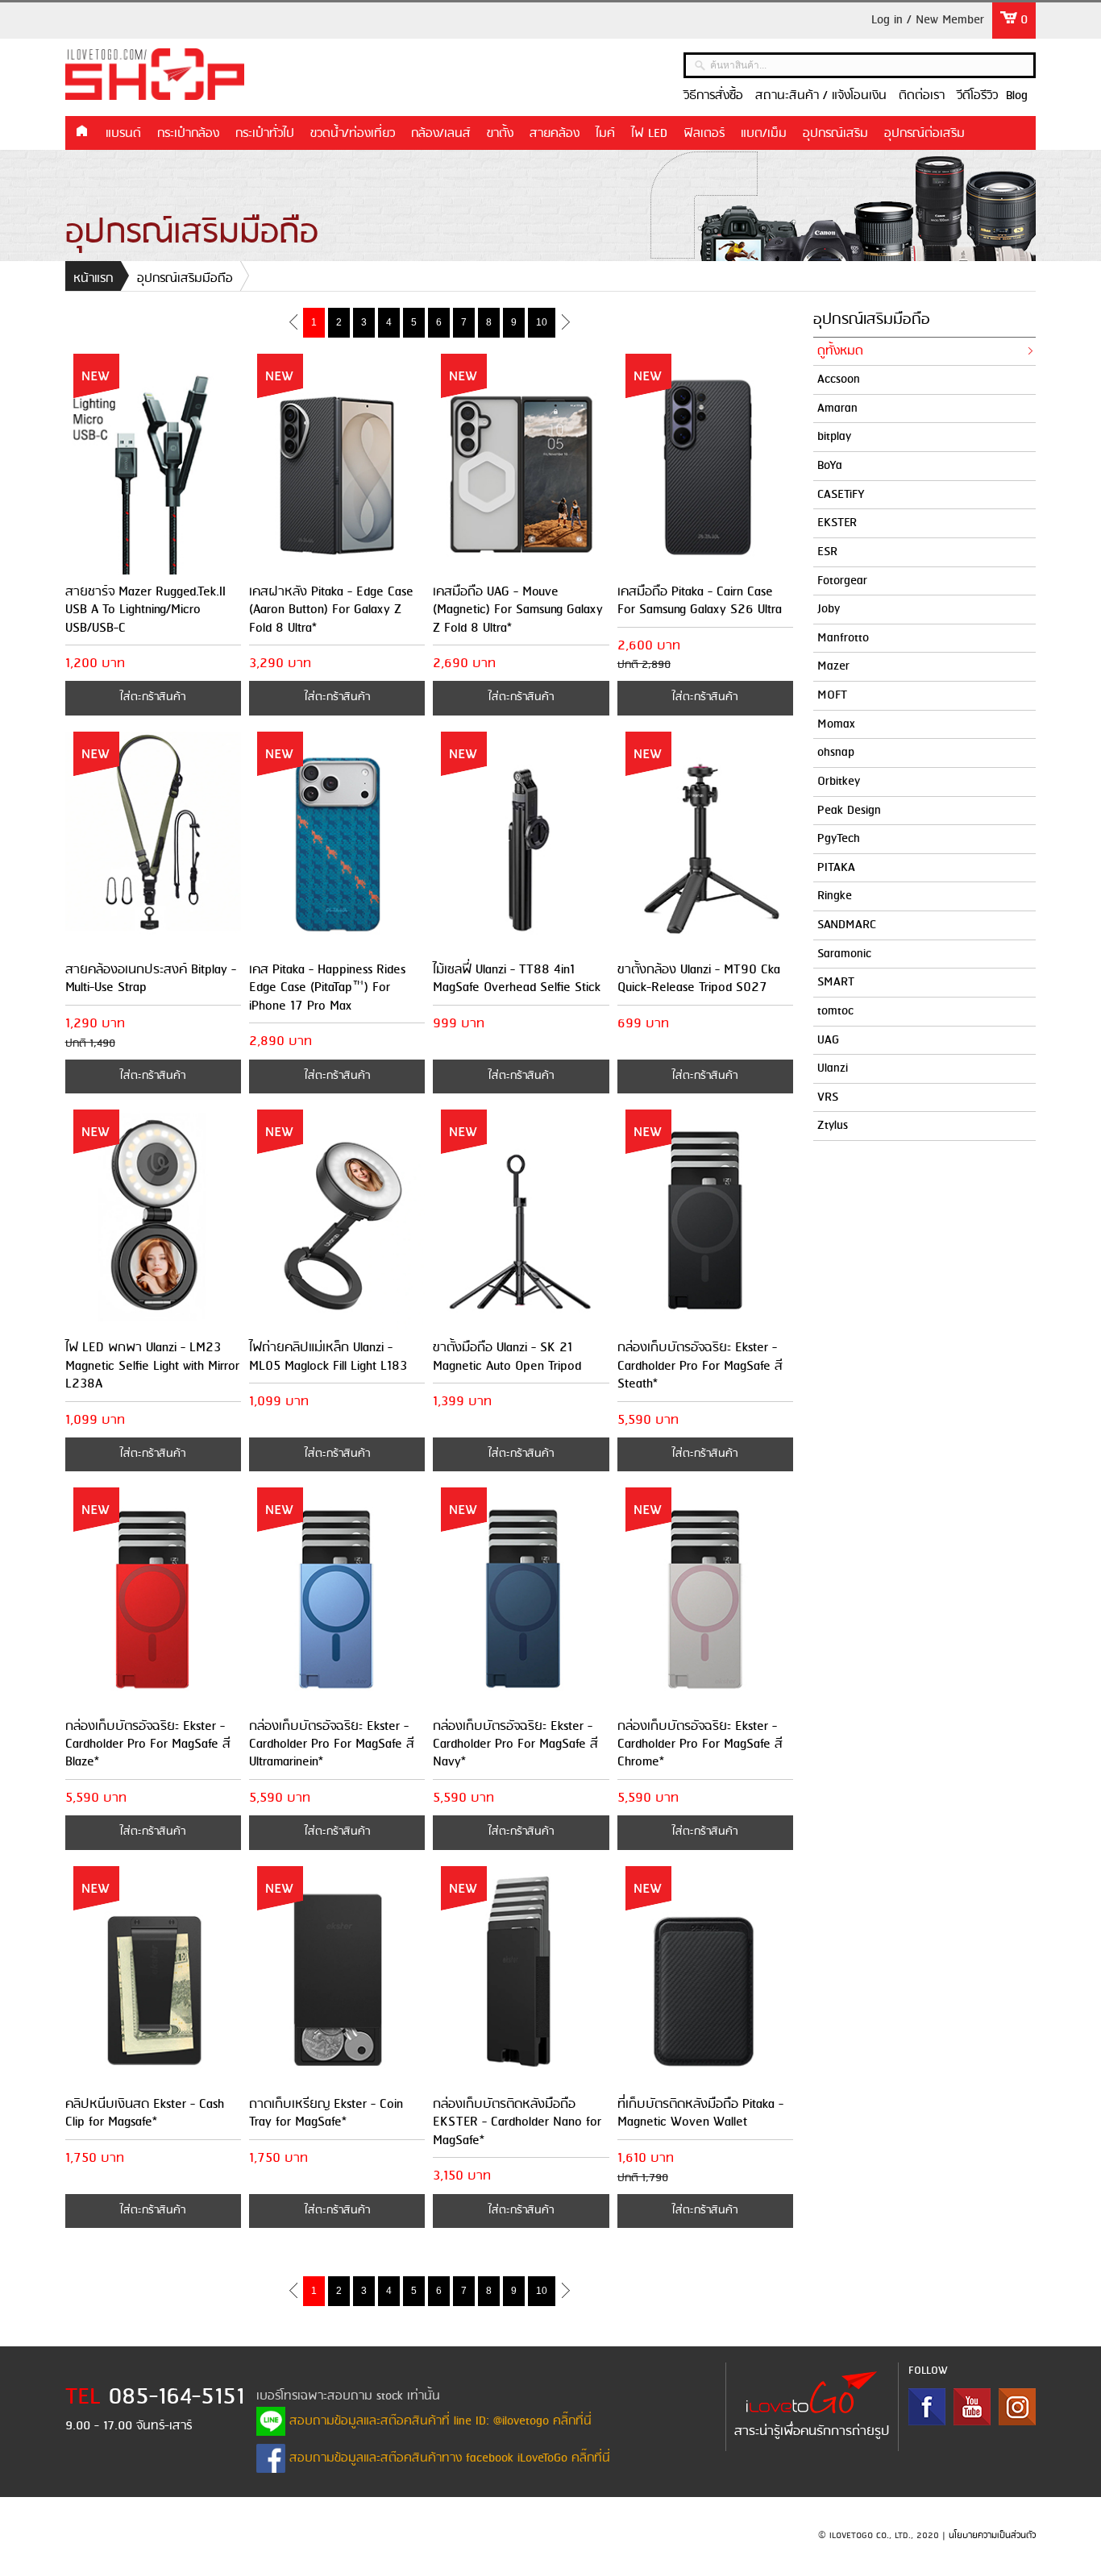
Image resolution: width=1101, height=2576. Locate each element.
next (565, 321)
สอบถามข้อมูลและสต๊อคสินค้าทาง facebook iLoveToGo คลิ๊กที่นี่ (448, 2458)
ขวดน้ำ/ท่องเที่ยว (353, 134)
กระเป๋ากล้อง (188, 134)
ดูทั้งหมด (840, 351)
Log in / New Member (928, 20)
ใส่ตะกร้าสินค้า (153, 697)
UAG (828, 1040)
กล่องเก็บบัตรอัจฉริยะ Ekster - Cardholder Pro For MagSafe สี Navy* (515, 1744)
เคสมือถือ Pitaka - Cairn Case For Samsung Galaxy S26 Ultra (700, 601)
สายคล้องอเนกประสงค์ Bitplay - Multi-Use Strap (151, 979)
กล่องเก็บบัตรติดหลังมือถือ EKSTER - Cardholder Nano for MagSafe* (517, 2122)
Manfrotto (843, 638)
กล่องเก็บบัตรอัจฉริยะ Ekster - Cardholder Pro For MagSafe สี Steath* (700, 1366)
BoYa (830, 466)
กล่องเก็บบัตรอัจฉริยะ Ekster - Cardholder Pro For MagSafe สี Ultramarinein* (332, 1744)
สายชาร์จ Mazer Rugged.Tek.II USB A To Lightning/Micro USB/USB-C (145, 610)
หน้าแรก (81, 132)
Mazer (833, 666)
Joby (829, 609)
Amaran (837, 409)
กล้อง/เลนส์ (441, 134)
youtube (972, 2407)
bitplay (834, 437)
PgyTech (839, 839)
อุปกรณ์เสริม (835, 134)
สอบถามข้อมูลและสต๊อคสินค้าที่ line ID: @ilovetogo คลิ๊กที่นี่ (438, 2421)
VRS (828, 1097)
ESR (827, 552)
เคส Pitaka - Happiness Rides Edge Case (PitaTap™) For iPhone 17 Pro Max (327, 988)
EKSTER (837, 523)
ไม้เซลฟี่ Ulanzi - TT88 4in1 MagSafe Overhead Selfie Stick (517, 979)
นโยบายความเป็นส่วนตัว (992, 2536)
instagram (1017, 2407)
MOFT (832, 695)
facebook (927, 2407)
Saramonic (844, 954)
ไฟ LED (649, 134)
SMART (836, 982)
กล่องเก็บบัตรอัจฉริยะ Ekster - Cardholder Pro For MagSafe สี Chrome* (700, 1744)
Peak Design (849, 811)
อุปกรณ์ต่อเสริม (924, 134)
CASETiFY (841, 495)
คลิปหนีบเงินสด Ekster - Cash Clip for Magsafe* (145, 2113)
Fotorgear (842, 581)
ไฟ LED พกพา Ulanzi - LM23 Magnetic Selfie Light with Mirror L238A (152, 1366)
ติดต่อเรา (922, 96)
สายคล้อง (555, 134)
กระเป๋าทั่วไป (265, 134)
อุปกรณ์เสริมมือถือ (185, 279)
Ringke (835, 896)
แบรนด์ (123, 134)
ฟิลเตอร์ (704, 134)
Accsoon (839, 380)
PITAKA (836, 868)
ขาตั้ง (500, 134)
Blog (1017, 96)
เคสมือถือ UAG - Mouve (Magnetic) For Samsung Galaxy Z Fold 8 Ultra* (518, 610)
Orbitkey (839, 782)
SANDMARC (847, 925)
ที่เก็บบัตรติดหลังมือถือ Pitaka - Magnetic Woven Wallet (700, 2113)
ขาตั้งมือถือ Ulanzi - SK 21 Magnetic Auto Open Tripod (507, 1356)
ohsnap (836, 753)
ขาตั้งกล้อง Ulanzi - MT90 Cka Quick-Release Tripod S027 (699, 979)
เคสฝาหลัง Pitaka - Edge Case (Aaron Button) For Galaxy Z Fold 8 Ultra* (331, 610)
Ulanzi (833, 1068)
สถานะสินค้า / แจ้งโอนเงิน (821, 96)
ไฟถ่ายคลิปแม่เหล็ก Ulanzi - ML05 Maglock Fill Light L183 (328, 1356)
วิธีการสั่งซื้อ (713, 96)
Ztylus (833, 1126)
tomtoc (835, 1011)
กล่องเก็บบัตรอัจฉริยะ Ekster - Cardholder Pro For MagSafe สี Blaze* (148, 1744)
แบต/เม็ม (764, 134)
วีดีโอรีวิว (977, 96)
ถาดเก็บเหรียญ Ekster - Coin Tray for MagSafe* (326, 2113)
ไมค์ (605, 134)
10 (542, 322)
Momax (836, 724)
